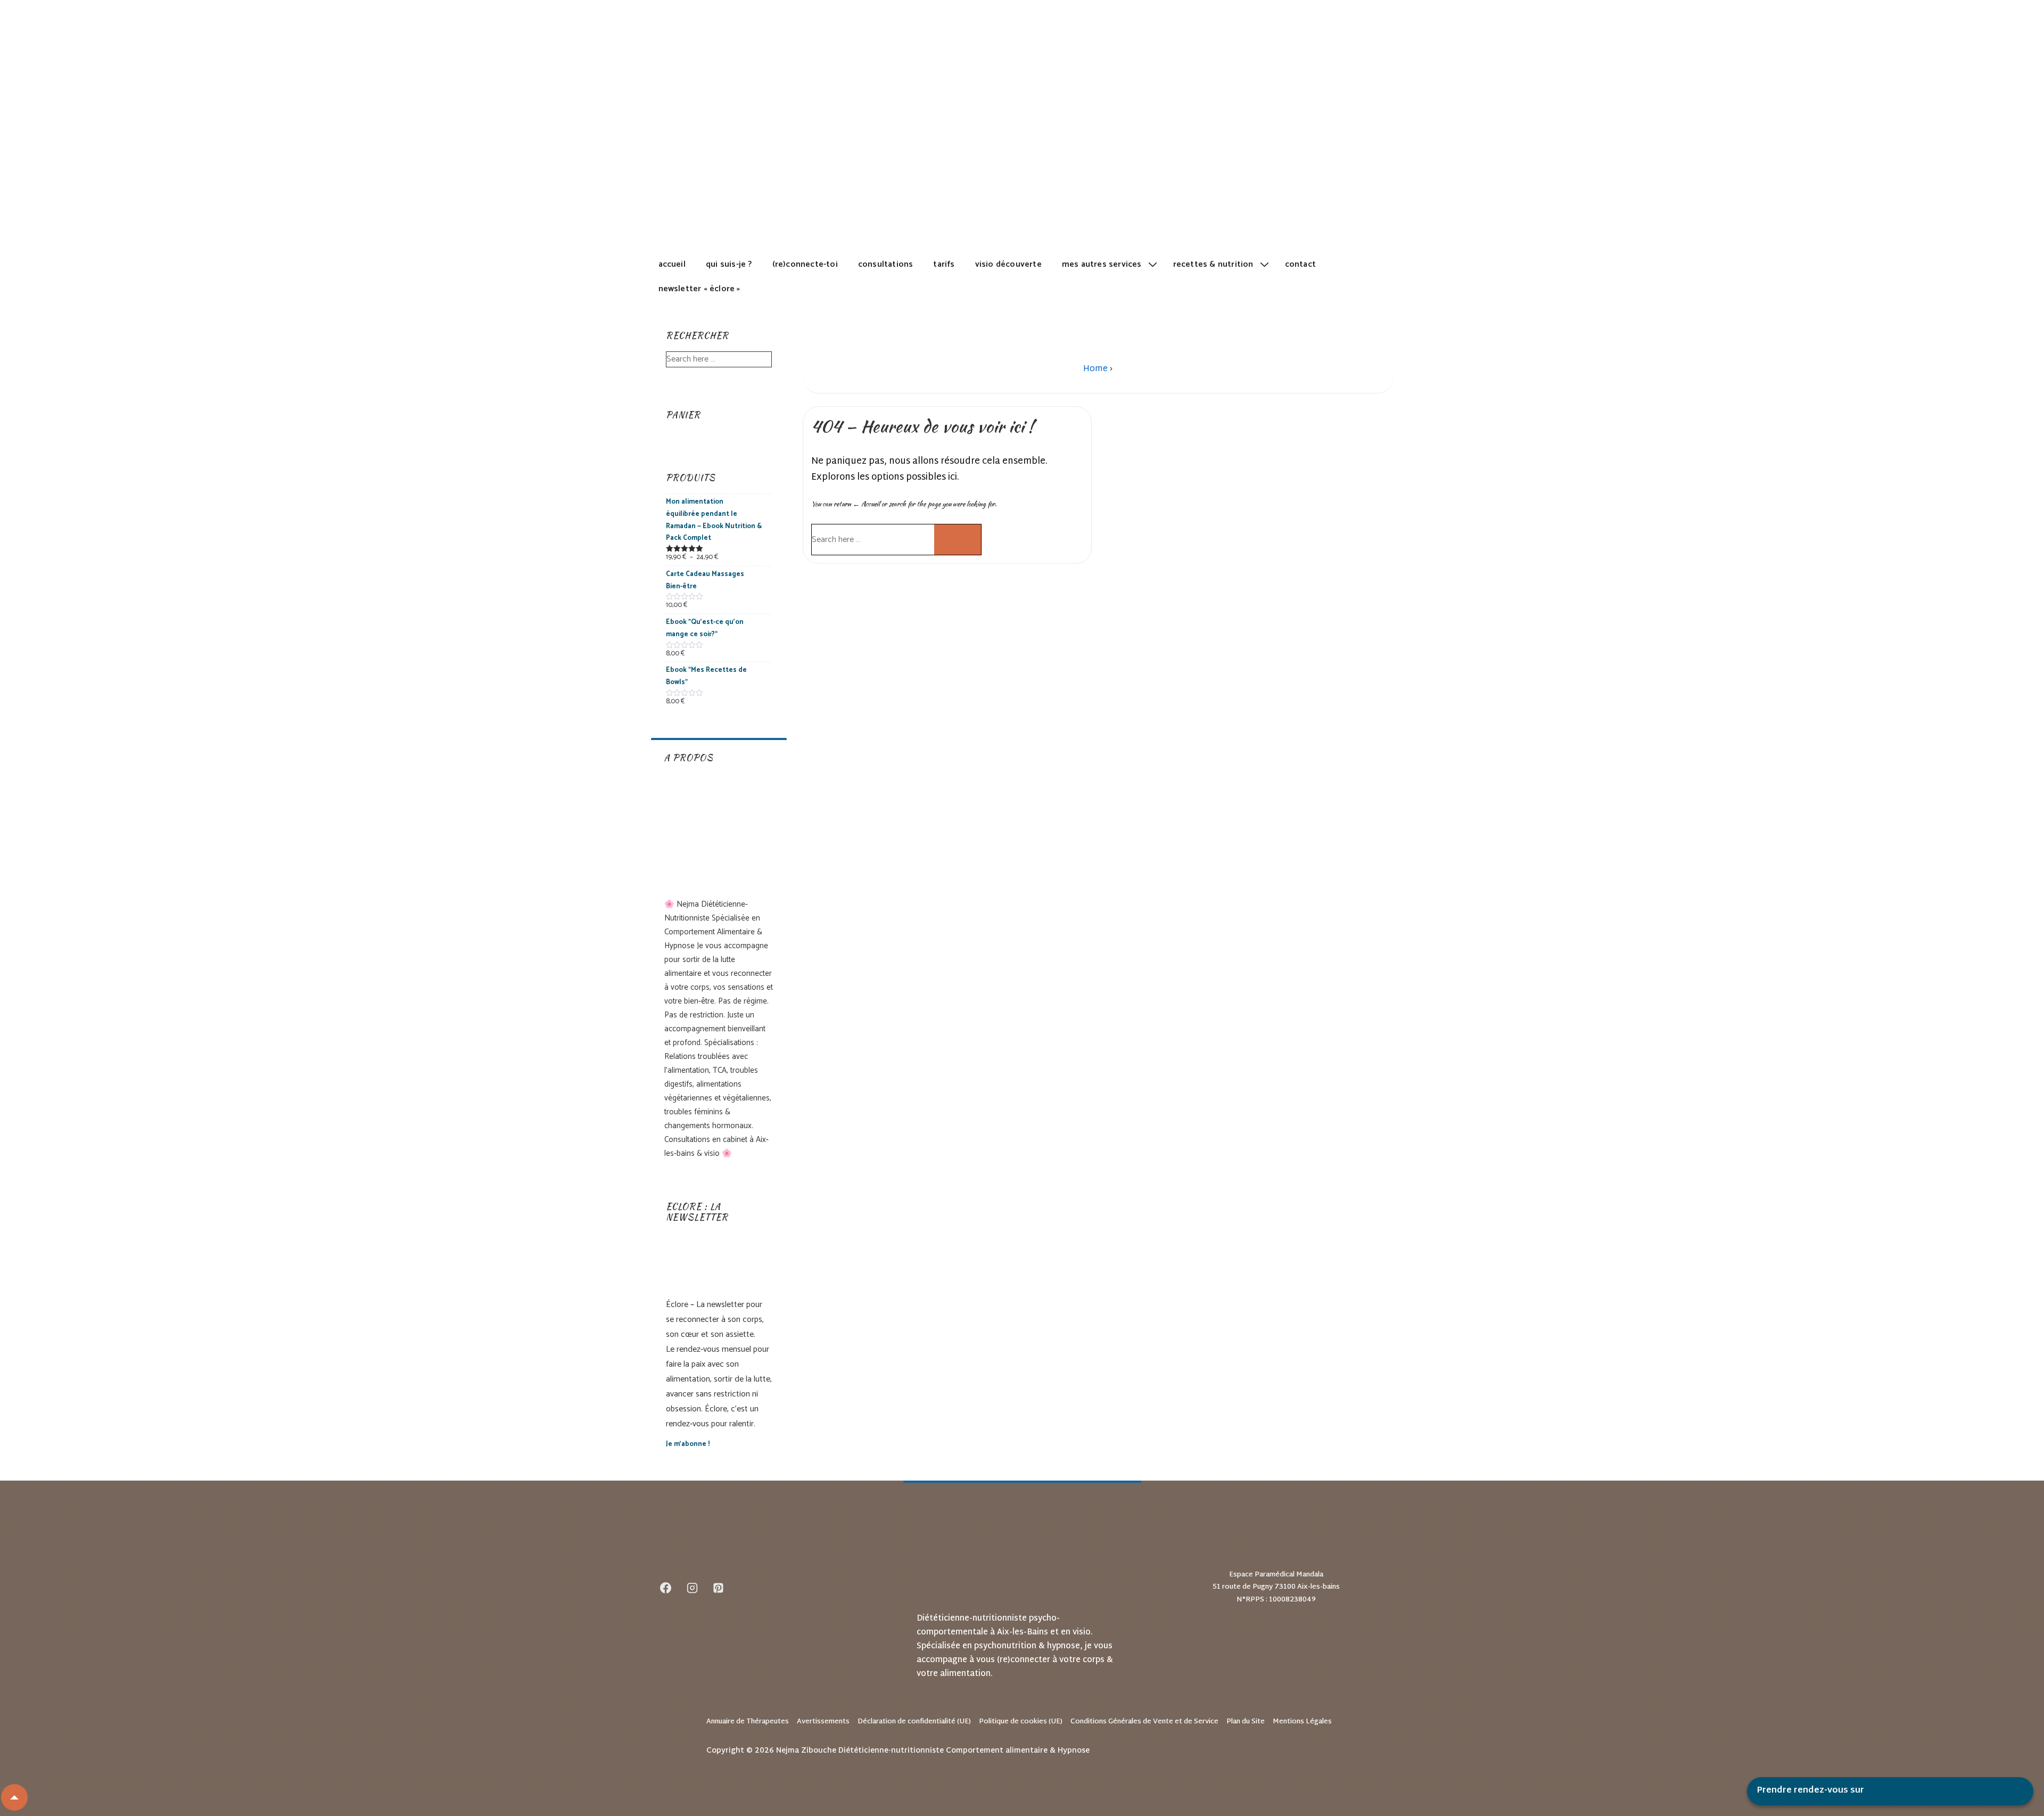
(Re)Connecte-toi (805, 264)
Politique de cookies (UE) (1021, 1722)
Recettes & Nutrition (1213, 264)
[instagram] (692, 1588)
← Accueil (866, 504)
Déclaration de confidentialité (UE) (914, 1722)
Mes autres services (1102, 264)
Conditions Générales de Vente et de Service (1144, 1722)
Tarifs (944, 264)
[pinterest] (719, 1588)
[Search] (958, 540)
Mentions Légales (1302, 1722)
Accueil (672, 264)
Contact (1300, 264)
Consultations (886, 264)
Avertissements (823, 1722)
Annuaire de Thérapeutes (748, 1722)
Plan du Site (1246, 1722)
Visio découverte (1008, 264)
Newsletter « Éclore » (699, 289)
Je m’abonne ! (688, 1444)
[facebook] (666, 1588)
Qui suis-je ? (729, 264)
